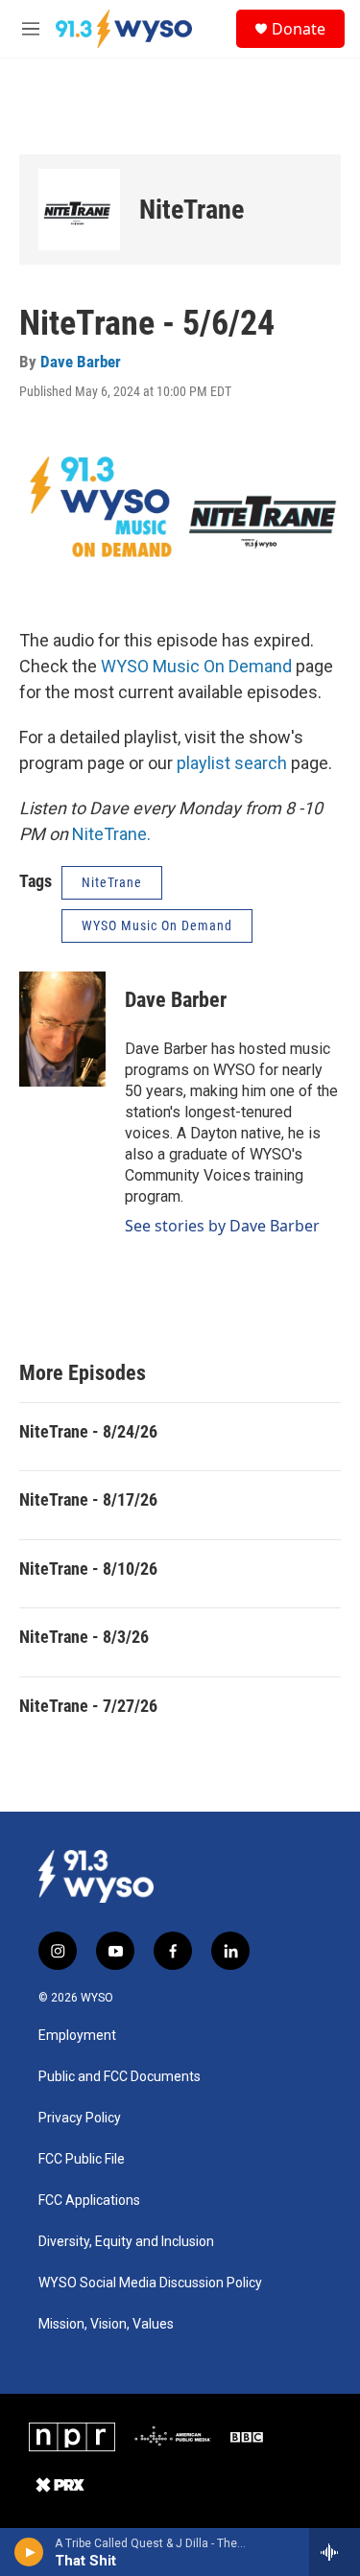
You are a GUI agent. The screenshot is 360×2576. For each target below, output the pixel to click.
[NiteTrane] (79, 210)
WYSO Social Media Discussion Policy (150, 2283)
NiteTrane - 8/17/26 (88, 1499)
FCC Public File (82, 2159)
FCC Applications (89, 2201)
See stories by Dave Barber (222, 1226)
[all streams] (335, 2552)
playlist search (232, 763)
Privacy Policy (80, 2118)
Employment (77, 2036)
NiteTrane (192, 210)
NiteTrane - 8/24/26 (88, 1431)
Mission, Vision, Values (106, 2324)
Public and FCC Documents (120, 2077)
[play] (29, 2552)
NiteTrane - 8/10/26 (88, 1569)
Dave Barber (81, 362)
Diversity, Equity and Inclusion (126, 2242)
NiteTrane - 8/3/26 (84, 1637)
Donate (299, 29)
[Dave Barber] (62, 1029)
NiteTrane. (111, 834)
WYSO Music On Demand (196, 666)
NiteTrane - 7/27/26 (88, 1706)
